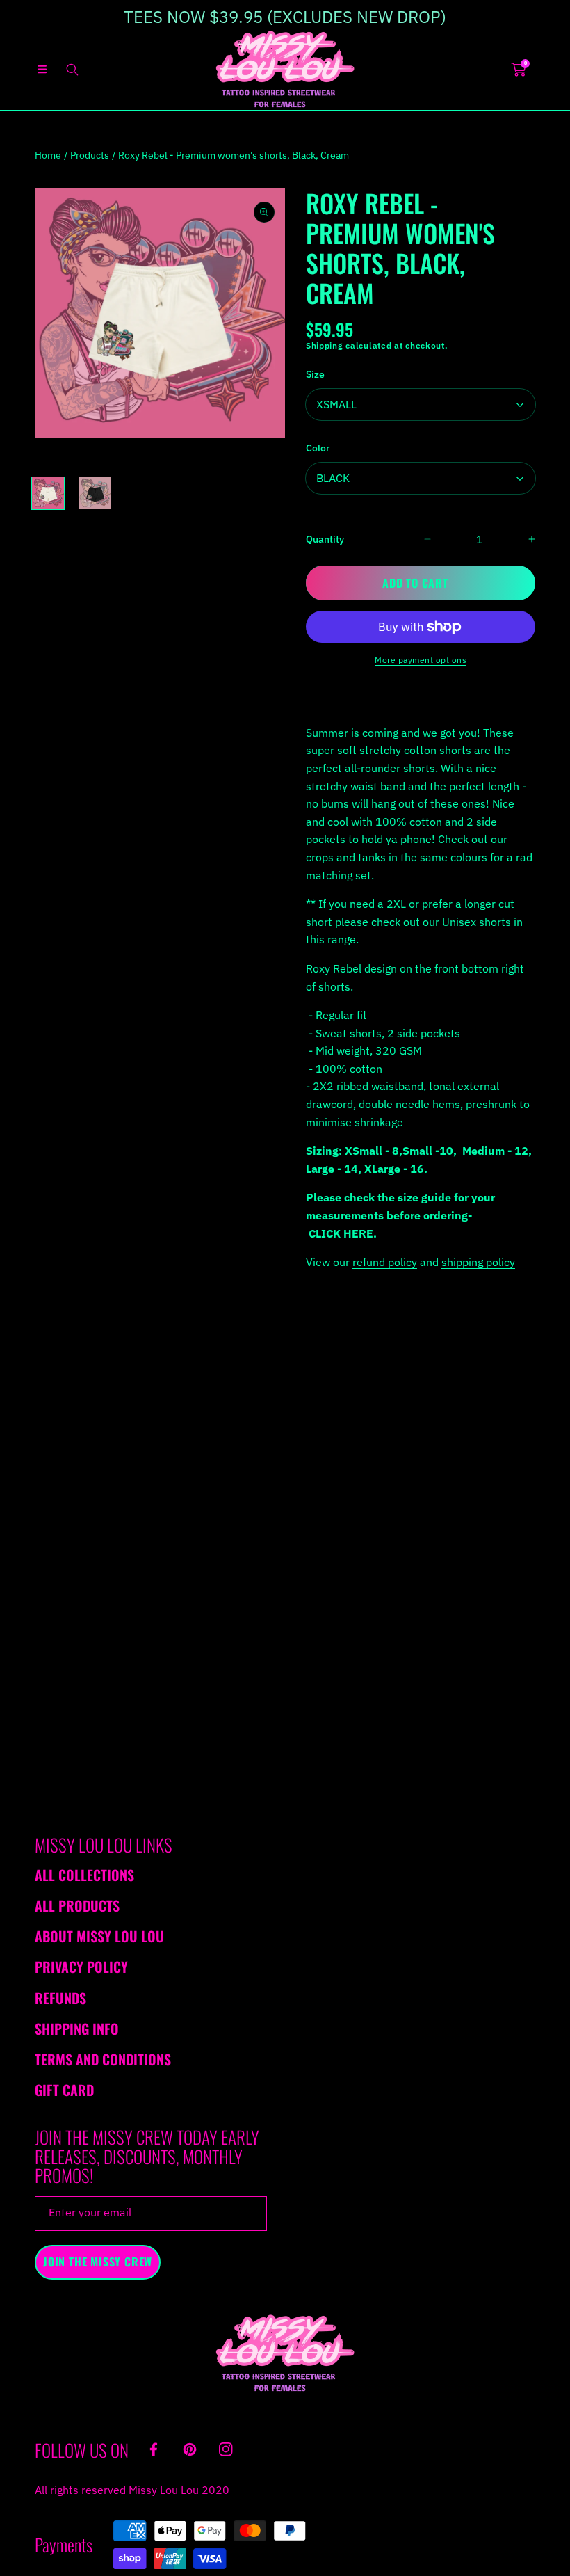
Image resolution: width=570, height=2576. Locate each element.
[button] (42, 70)
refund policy (385, 1262)
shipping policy (478, 1262)
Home (48, 155)
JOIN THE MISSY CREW (98, 2262)
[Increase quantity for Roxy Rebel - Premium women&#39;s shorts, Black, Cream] (520, 539)
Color (318, 448)
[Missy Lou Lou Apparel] (285, 69)
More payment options (421, 660)
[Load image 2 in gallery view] (95, 493)
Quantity (325, 539)
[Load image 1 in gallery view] (48, 493)
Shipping (325, 345)
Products (90, 155)
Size (315, 374)
